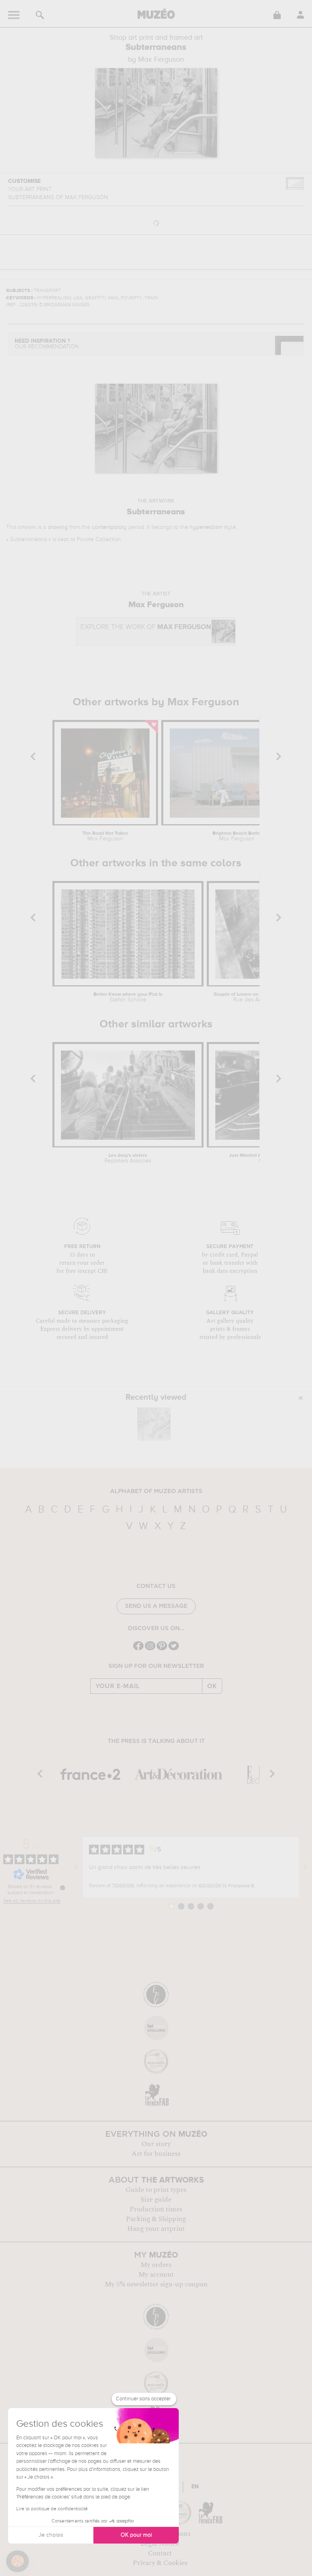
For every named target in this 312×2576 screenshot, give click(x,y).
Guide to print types (156, 2190)
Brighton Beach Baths (237, 836)
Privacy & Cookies (160, 2563)
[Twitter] (174, 1649)
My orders (156, 2265)
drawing (58, 527)
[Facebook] (138, 1649)
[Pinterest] (162, 1649)
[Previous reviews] (76, 1867)
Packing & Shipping (156, 2219)
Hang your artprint (156, 2229)
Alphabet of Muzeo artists (156, 1491)
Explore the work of (146, 627)
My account (156, 2275)
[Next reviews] (305, 1867)
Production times (156, 2209)
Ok (212, 1686)
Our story (156, 2144)
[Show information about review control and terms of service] (63, 1888)
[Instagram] (150, 1649)
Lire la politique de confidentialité (52, 2509)
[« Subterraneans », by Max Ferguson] (154, 1424)
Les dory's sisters (128, 1158)
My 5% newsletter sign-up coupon (156, 2284)
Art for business (156, 2154)
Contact (160, 2553)
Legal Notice (160, 2544)
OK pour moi (136, 2535)
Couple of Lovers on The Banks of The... (255, 997)
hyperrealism (206, 527)
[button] (17, 2561)
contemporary (109, 527)
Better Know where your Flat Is (128, 997)
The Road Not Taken (105, 836)
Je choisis (51, 2535)
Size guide (156, 2200)
